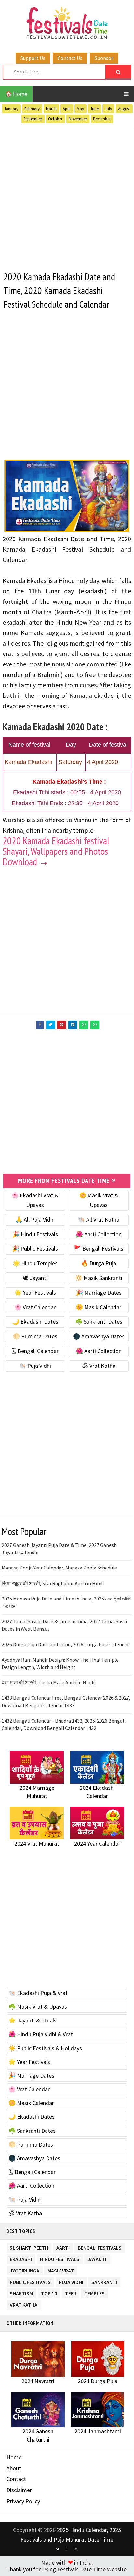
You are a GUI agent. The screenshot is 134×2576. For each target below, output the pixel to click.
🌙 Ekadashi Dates (35, 1322)
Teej (71, 2292)
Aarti (63, 2247)
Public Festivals (30, 2281)
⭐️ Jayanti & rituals (33, 2020)
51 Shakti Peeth (29, 2247)
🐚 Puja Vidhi (35, 1366)
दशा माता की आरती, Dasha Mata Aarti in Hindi (48, 1682)
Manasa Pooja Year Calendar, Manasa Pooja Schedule (59, 1568)
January (11, 109)
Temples (94, 2292)
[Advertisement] (67, 196)
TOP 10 (49, 2292)
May (80, 109)
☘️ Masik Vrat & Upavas (38, 2007)
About (14, 2468)
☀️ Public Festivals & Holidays (45, 2048)
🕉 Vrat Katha (99, 1366)
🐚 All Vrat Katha (99, 1219)
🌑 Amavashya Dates (99, 1336)
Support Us (33, 58)
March (51, 109)
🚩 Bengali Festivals (99, 1249)
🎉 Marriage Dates (99, 1293)
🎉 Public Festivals (35, 1249)
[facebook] (67, 2549)
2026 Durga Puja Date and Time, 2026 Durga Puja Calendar (65, 1644)
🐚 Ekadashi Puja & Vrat (38, 1993)
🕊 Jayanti (35, 1278)
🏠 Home (16, 94)
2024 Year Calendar (97, 1843)
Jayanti (97, 2258)
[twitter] (58, 2549)
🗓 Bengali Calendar (35, 1351)
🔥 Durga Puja (99, 1263)
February (32, 109)
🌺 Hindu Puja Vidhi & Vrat (41, 2034)
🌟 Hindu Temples (35, 1263)
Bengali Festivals (100, 2247)
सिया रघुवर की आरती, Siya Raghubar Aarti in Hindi (53, 1583)
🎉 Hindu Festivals (35, 1234)
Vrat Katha (24, 2304)
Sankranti (104, 2281)
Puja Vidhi (71, 2281)
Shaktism (21, 2292)
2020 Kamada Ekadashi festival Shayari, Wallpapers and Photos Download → (56, 851)
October (55, 119)
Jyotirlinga (25, 2269)
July (108, 109)
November (78, 119)
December (102, 119)
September (33, 119)
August (124, 109)
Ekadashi (21, 2258)
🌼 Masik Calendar (99, 1307)
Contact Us (70, 58)
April (67, 109)
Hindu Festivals (60, 2258)
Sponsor (104, 58)
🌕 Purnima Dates (35, 1336)
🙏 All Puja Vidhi (35, 1219)
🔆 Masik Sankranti (99, 1278)
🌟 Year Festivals (35, 1293)
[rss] (76, 2549)
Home (14, 2457)
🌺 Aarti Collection (99, 1234)
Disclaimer (19, 2490)
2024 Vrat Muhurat (37, 1843)
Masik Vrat (61, 2269)
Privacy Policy (23, 2501)
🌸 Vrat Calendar (35, 1307)
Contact (16, 2479)
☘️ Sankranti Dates (99, 1322)
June (94, 109)
